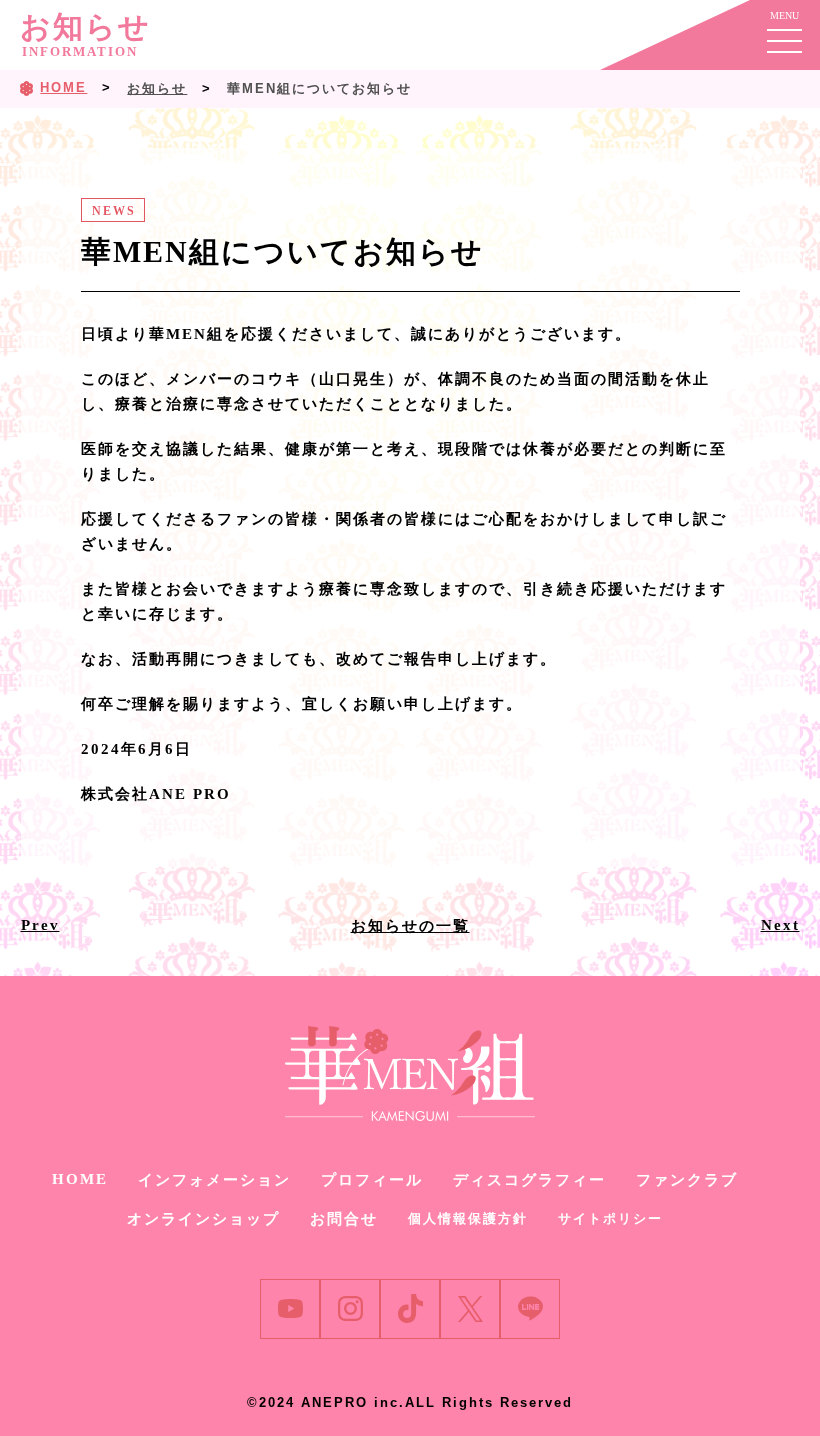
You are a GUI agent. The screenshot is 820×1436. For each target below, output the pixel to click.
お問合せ (344, 1219)
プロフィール (372, 1180)
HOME (80, 1179)
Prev (40, 925)
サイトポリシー (610, 1218)
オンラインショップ (203, 1219)
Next (780, 925)
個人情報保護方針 (468, 1218)
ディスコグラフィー (529, 1180)
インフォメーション (214, 1180)
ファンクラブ (687, 1180)
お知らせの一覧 (410, 926)
